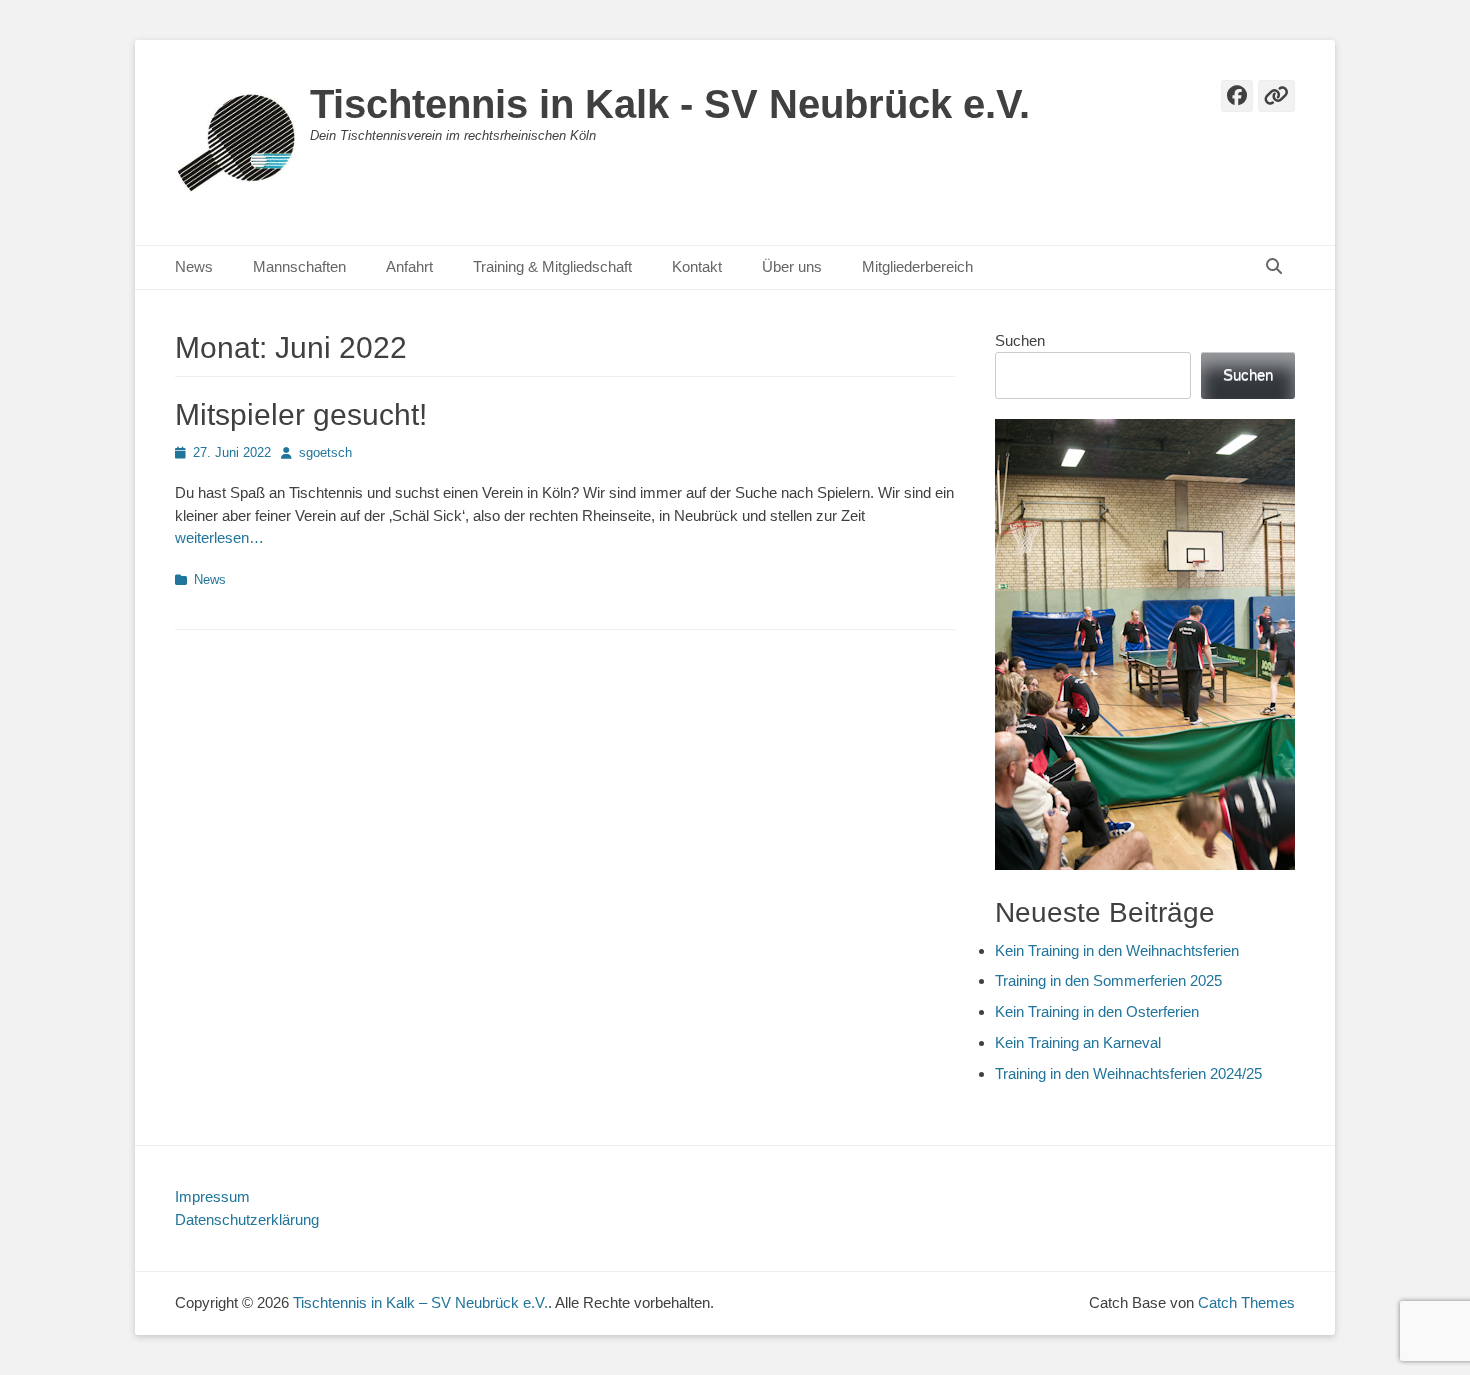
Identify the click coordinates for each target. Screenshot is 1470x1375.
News (194, 266)
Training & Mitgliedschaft (552, 266)
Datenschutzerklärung (247, 1219)
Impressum (212, 1196)
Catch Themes (1246, 1302)
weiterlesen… (219, 537)
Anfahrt (409, 266)
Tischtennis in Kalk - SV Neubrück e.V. (670, 104)
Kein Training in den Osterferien (1097, 1011)
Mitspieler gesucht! (301, 414)
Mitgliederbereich (917, 266)
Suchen (1020, 340)
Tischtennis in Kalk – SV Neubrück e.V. (420, 1302)
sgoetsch (325, 452)
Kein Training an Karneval (1078, 1042)
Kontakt (697, 266)
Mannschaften (299, 266)
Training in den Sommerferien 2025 (1108, 980)
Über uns (792, 266)
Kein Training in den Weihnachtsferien (1117, 950)
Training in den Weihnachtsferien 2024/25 (1128, 1073)
